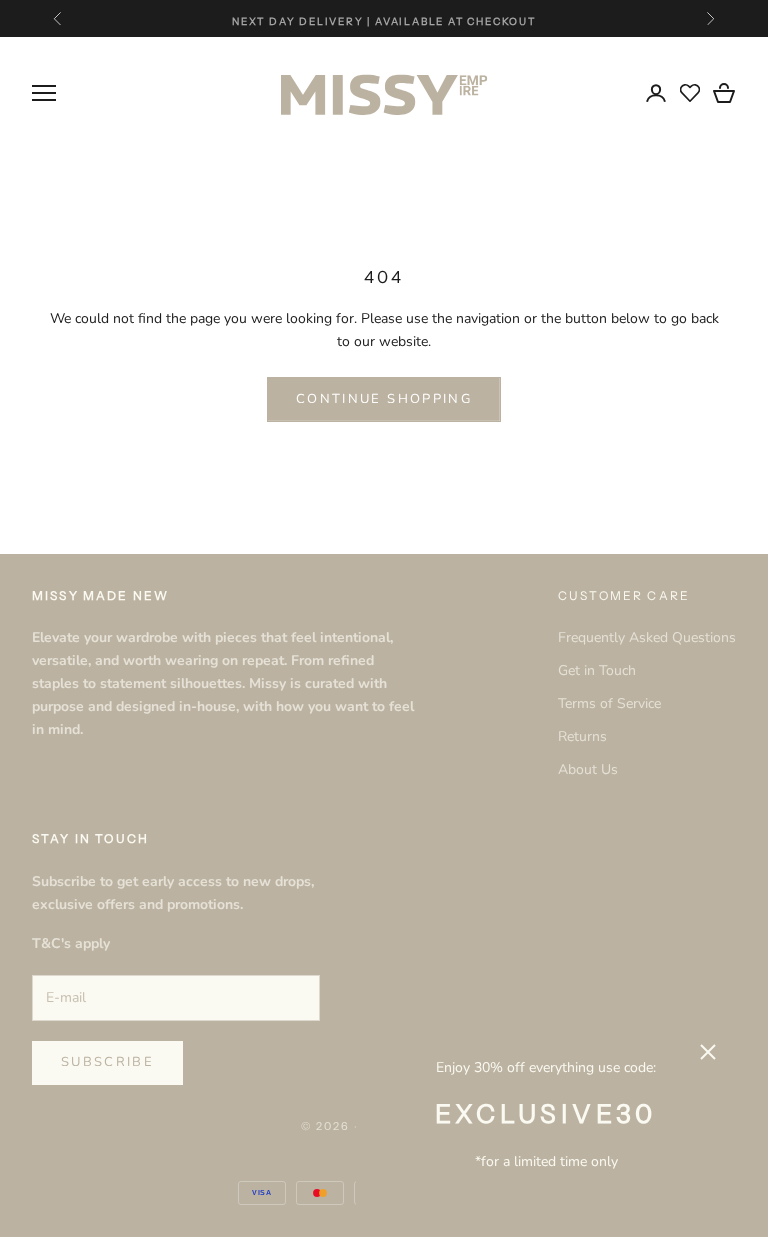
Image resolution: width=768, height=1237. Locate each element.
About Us (588, 769)
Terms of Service (609, 703)
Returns (582, 736)
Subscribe (107, 1062)
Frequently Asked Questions (647, 637)
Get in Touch (597, 670)
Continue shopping (384, 399)
